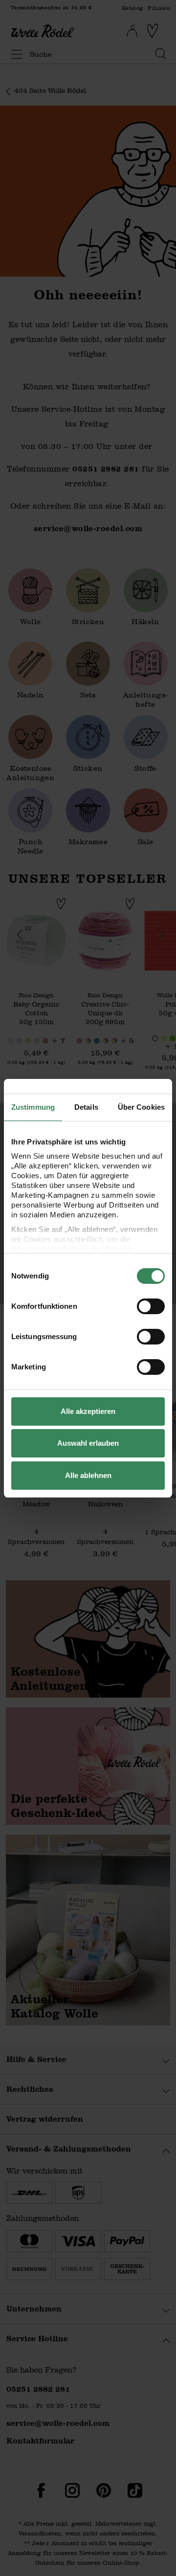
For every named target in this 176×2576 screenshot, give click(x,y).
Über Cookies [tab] (141, 1107)
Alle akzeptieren (88, 1411)
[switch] (151, 1306)
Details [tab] (86, 1107)
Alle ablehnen (88, 1475)
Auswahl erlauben (88, 1443)
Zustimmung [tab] (33, 1107)
